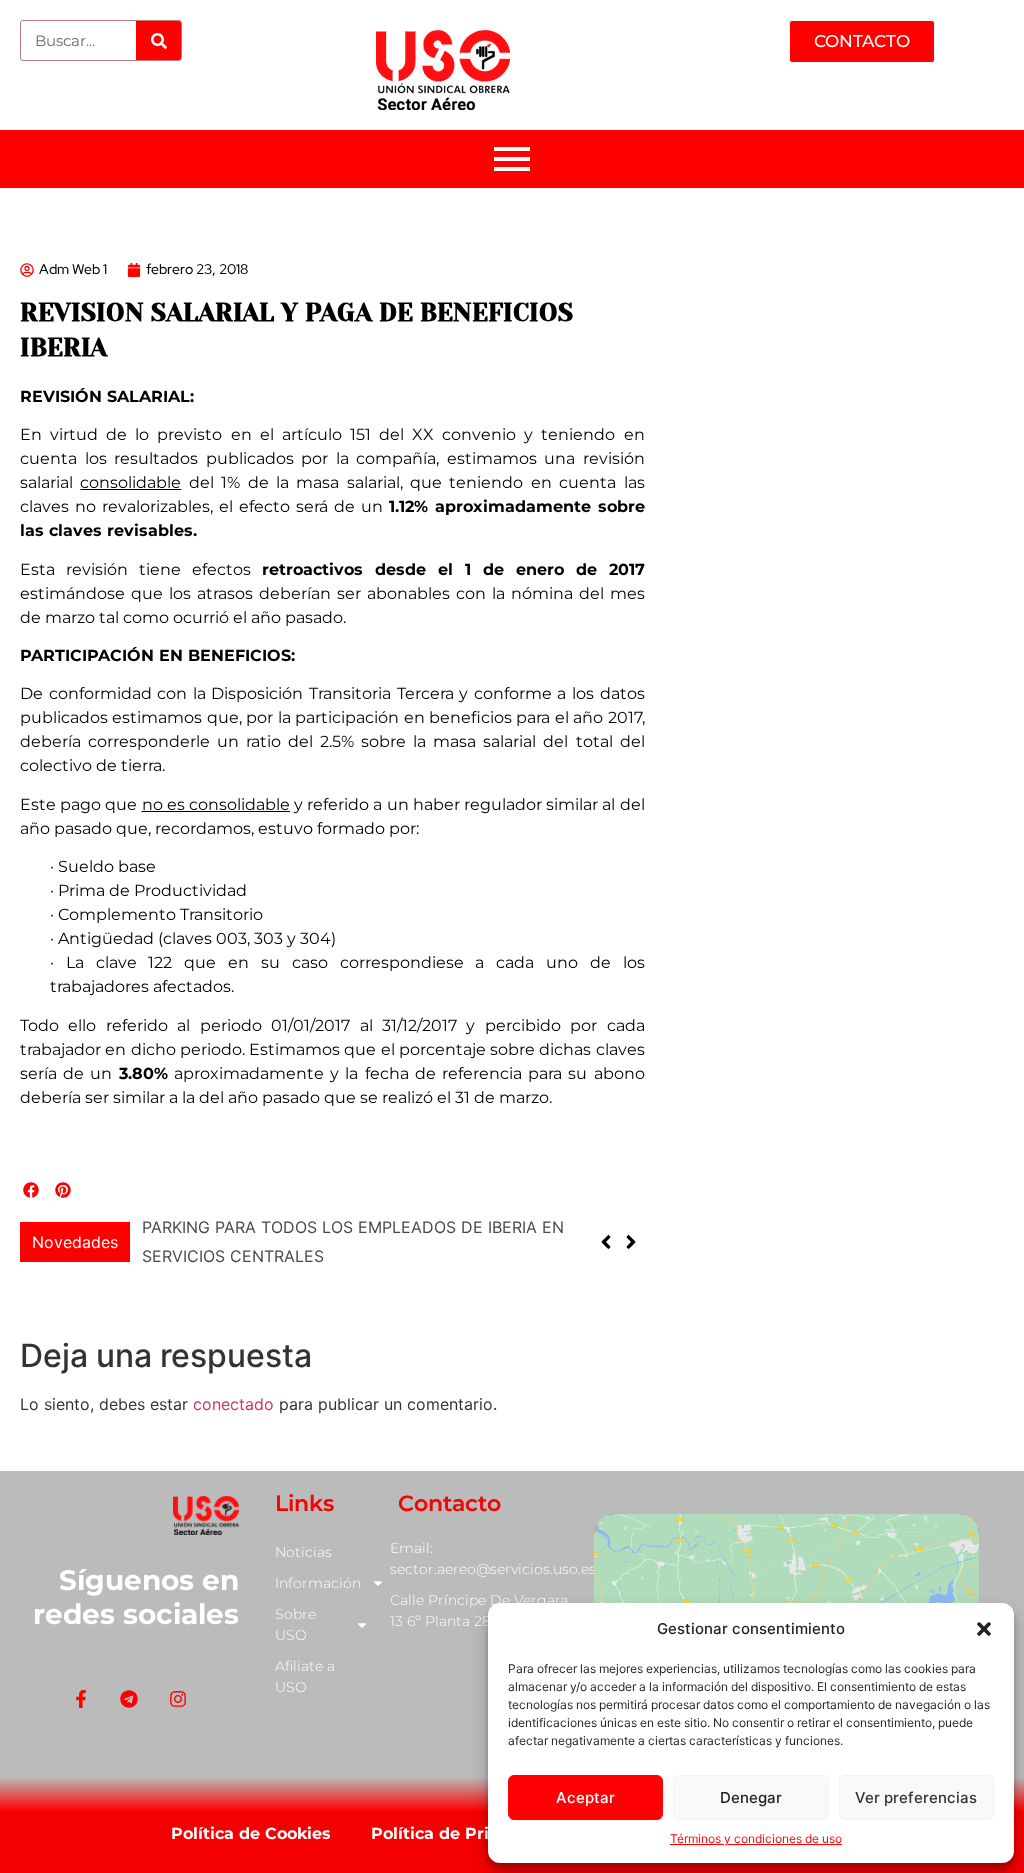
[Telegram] (129, 1699)
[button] (984, 1629)
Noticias (303, 1552)
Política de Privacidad (463, 1833)
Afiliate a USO (305, 1676)
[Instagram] (177, 1699)
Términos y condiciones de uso (756, 1838)
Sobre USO (295, 1624)
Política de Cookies (251, 1833)
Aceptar (585, 1797)
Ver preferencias (916, 1797)
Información (318, 1583)
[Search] (158, 40)
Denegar (751, 1797)
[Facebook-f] (81, 1699)
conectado (233, 1404)
